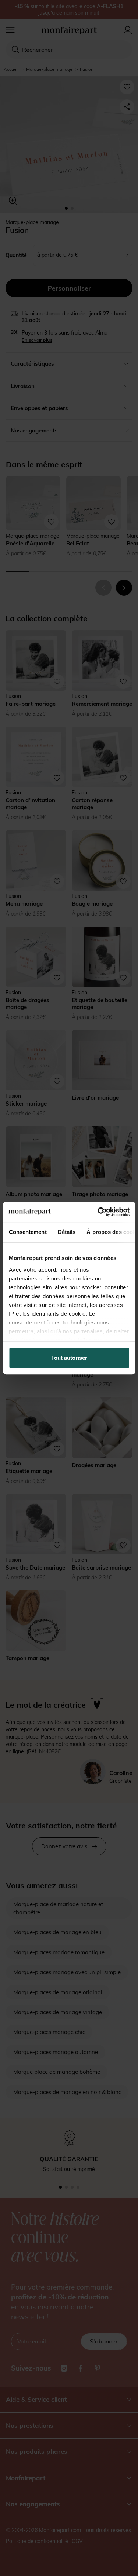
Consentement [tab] (27, 1232)
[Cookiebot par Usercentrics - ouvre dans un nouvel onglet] (98, 1212)
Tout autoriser (69, 1358)
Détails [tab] (66, 1232)
